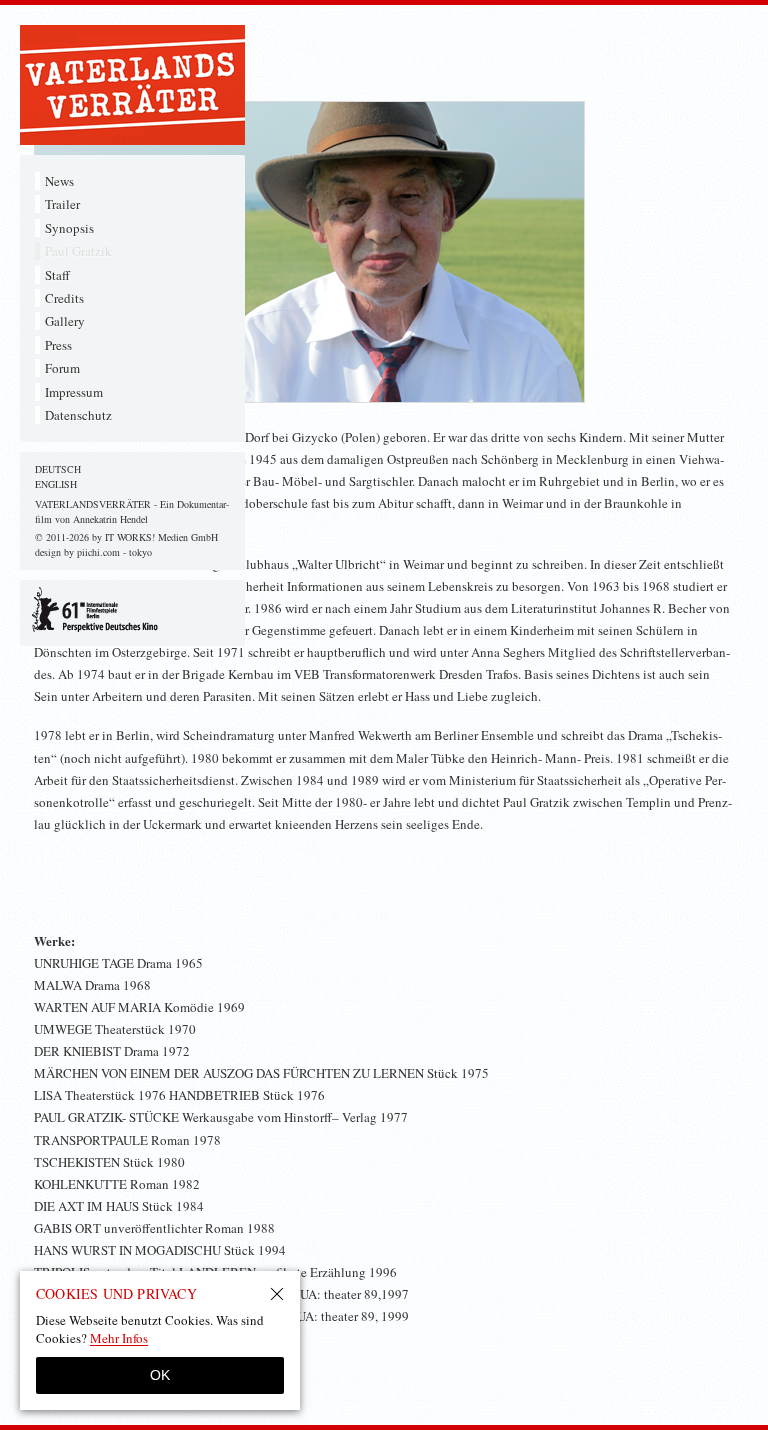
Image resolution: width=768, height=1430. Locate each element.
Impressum (74, 392)
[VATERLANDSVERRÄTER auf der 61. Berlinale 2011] (132, 610)
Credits (64, 298)
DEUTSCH (58, 469)
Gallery (65, 321)
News (59, 181)
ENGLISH (56, 484)
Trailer (62, 204)
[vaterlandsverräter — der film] (132, 85)
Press (58, 345)
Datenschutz (78, 415)
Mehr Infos (119, 1338)
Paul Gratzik (78, 251)
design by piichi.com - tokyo (93, 552)
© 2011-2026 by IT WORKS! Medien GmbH (126, 537)
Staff (57, 275)
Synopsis (69, 228)
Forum (62, 368)
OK (160, 1375)
